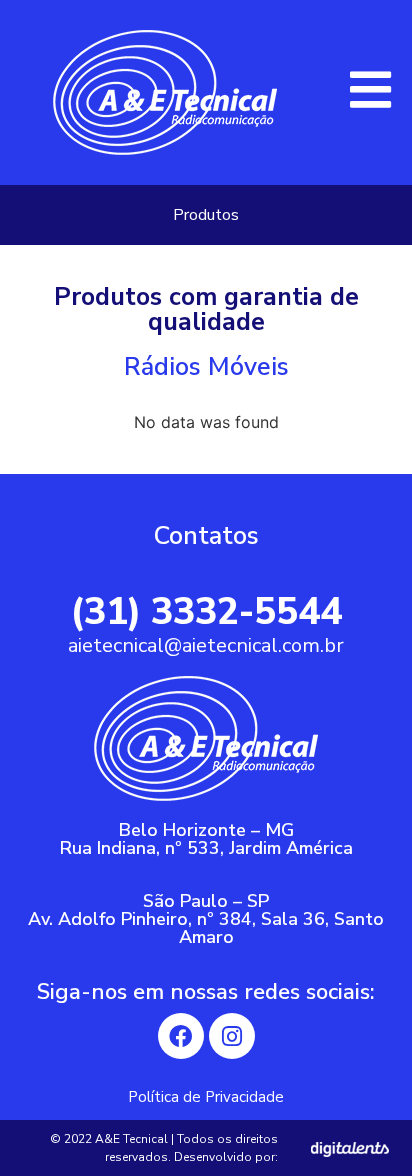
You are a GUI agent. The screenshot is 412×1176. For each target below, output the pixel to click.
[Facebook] (181, 1036)
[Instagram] (232, 1036)
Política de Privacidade (206, 1097)
